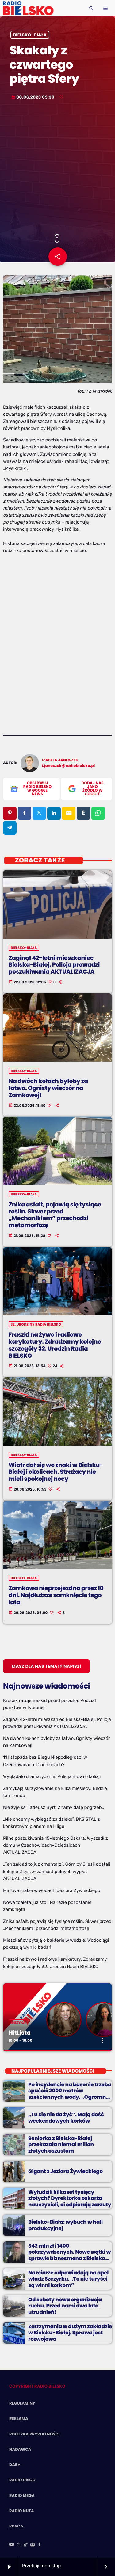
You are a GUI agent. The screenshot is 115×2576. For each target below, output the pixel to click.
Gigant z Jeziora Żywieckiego (65, 2171)
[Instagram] (33, 2545)
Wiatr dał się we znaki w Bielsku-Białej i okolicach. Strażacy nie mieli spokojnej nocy (56, 1472)
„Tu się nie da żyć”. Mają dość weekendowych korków (66, 2117)
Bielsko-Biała (30, 35)
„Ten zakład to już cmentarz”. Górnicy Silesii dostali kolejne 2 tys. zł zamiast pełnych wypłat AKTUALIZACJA (57, 1871)
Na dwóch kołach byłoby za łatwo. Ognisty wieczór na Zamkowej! (48, 1088)
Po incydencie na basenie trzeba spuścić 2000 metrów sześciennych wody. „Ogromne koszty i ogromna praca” (70, 2094)
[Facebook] (40, 2545)
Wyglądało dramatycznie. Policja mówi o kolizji (52, 1776)
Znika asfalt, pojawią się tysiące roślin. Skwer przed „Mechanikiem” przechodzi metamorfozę (55, 1215)
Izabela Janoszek (60, 760)
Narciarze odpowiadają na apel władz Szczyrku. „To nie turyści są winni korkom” (68, 2279)
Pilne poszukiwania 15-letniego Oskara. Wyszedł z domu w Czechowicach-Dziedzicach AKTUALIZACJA (56, 1845)
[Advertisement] (57, 168)
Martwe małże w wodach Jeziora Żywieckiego (52, 1890)
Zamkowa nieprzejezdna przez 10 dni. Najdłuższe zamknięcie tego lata (56, 1595)
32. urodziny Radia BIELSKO (36, 1324)
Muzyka (18, 2022)
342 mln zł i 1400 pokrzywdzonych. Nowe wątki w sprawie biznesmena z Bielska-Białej (69, 2255)
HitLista (20, 2033)
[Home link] (28, 8)
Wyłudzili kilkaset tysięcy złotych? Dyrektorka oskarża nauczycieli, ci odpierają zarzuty (70, 2198)
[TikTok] (26, 2545)
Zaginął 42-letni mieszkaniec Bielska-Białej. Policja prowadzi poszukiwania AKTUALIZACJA (54, 965)
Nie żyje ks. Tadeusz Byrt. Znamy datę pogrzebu (54, 1807)
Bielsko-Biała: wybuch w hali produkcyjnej (65, 2225)
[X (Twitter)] (19, 2545)
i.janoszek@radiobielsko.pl (69, 766)
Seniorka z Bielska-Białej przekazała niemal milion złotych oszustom (61, 2144)
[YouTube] (12, 2545)
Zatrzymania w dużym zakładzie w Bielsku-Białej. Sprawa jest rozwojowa (70, 2333)
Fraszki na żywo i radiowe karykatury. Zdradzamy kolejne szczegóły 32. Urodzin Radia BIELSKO (55, 1345)
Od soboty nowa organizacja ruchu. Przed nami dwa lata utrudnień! (65, 2306)
